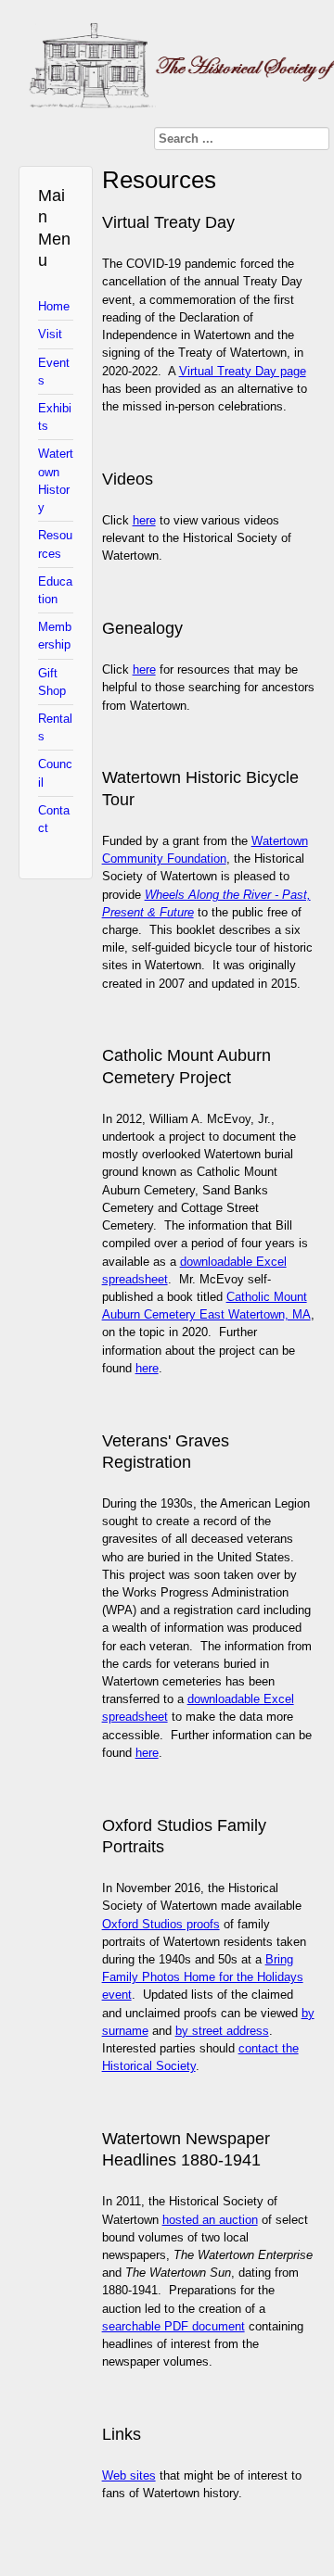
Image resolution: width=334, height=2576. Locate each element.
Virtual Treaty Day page (243, 371)
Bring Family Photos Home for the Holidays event (203, 1977)
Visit (50, 334)
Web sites (129, 2475)
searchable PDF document (173, 2326)
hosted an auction (210, 2220)
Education (55, 590)
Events (54, 372)
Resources (55, 544)
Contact (54, 819)
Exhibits (55, 417)
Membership (55, 636)
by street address (222, 2031)
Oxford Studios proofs (161, 1924)
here (144, 520)
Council (55, 773)
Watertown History (56, 480)
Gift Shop (52, 682)
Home (54, 306)
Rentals (55, 727)
